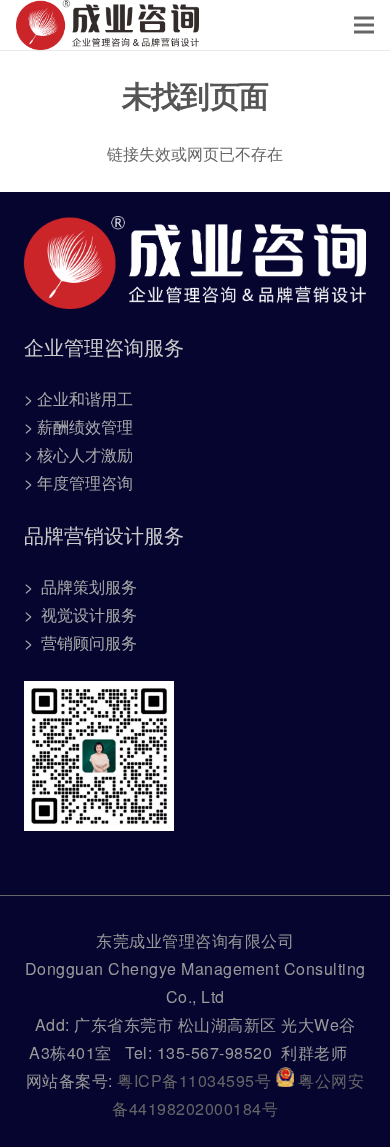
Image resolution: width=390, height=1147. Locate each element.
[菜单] (364, 25)
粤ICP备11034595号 (196, 1080)
